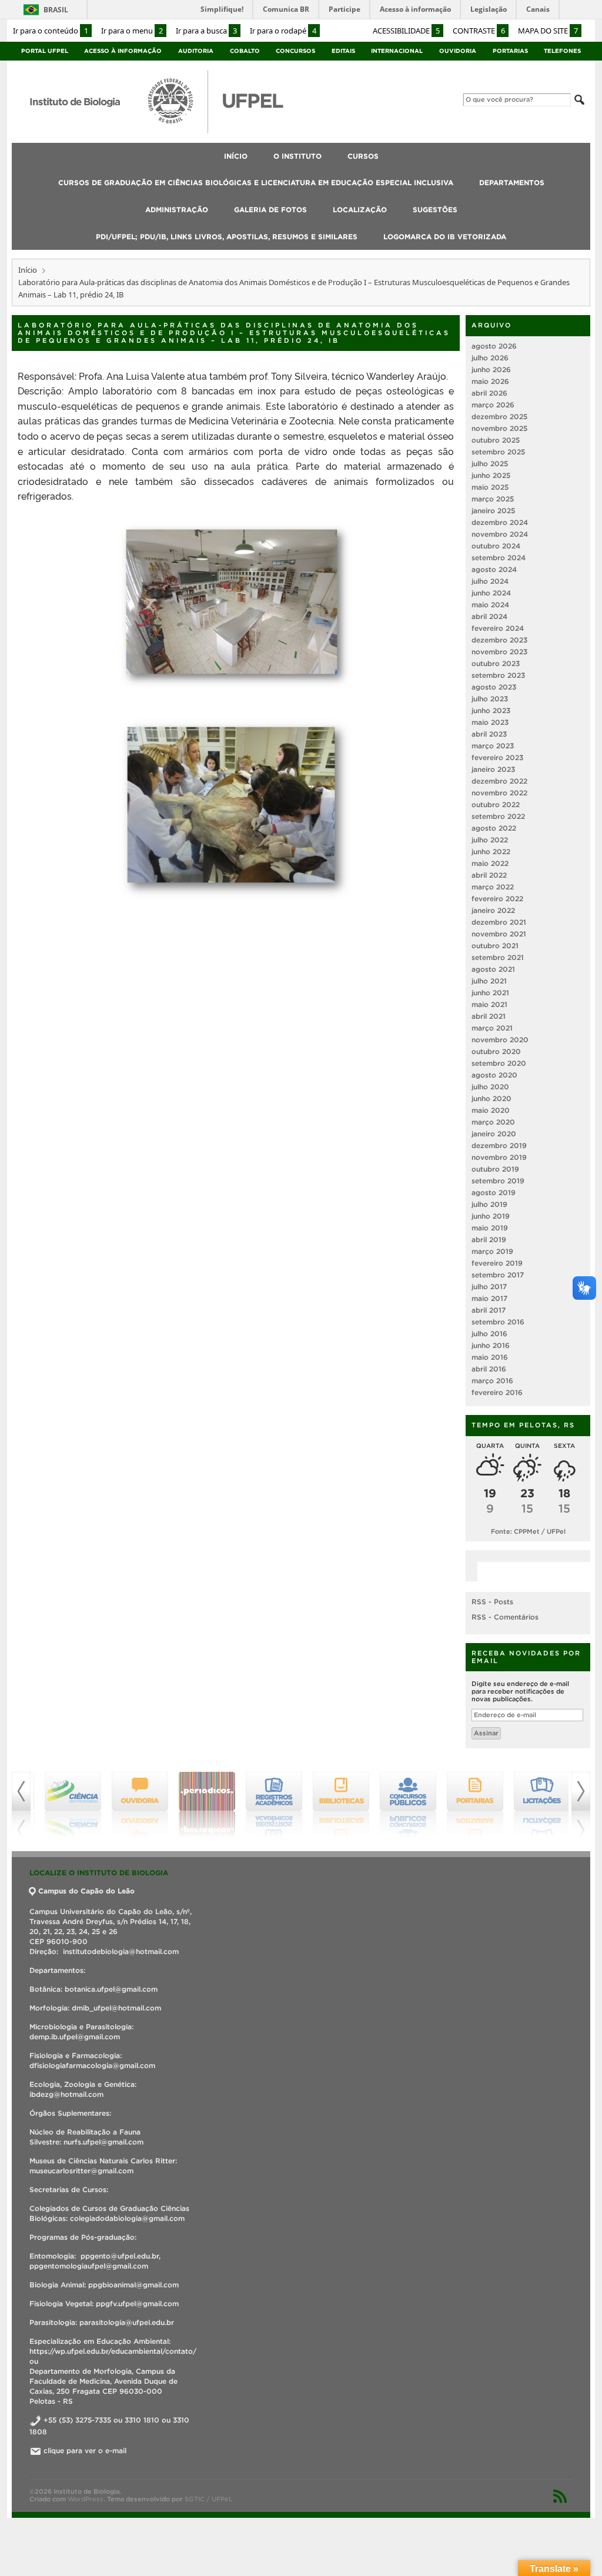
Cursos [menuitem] (363, 156)
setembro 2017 (498, 1275)
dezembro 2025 (499, 416)
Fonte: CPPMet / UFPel (528, 1531)
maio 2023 (490, 722)
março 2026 (493, 405)
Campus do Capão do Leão (86, 1891)
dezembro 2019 (499, 1145)
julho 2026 (490, 358)
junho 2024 (491, 593)
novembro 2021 (499, 934)
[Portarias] (469, 1805)
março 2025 (493, 499)
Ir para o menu (132, 31)
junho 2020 (491, 1098)
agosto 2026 (494, 346)
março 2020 (493, 1122)
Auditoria (196, 51)
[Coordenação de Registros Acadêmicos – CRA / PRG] (268, 1805)
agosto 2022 (494, 828)
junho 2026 (491, 369)
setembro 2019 (498, 1181)
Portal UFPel (45, 51)
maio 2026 (490, 381)
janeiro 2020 (494, 1134)
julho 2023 (490, 699)
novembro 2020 (500, 1040)
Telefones (562, 51)
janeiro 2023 (493, 769)
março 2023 (493, 746)
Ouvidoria (458, 51)
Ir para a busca (206, 31)
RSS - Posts (492, 1602)
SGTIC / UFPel (208, 2499)
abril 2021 (489, 1016)
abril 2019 (489, 1240)
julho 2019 (489, 1204)
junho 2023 (491, 710)
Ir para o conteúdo (51, 31)
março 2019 (492, 1251)
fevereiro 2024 (498, 628)
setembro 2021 (498, 957)
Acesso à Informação (123, 51)
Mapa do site (548, 31)
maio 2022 (490, 863)
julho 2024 (490, 581)
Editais (343, 51)
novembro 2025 (499, 428)
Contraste (479, 31)
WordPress (86, 2499)
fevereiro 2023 (497, 757)
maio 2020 (491, 1110)
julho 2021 (489, 981)
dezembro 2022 (499, 781)
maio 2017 (489, 1298)
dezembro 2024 (500, 522)
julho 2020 (490, 1087)
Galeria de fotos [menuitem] (270, 210)
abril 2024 (489, 616)
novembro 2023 (499, 652)
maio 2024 (490, 605)
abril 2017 (489, 1310)
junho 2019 (491, 1216)
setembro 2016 (498, 1322)
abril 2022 (489, 875)
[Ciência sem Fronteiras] (67, 1805)
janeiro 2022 (493, 910)
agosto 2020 (494, 1075)
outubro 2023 (496, 663)
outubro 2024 (496, 546)
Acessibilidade (406, 31)
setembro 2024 (499, 558)
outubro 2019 (495, 1169)
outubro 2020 (496, 1051)
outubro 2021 (495, 946)
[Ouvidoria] (134, 1805)
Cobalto (245, 51)
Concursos (295, 51)
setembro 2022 (498, 816)
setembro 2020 (499, 1063)
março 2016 (492, 1381)
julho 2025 (490, 464)
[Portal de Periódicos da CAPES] (201, 1805)
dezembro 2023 (499, 640)
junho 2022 (491, 852)
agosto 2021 (493, 969)
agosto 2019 (494, 1192)
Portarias (510, 51)
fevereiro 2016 (497, 1392)
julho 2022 (490, 840)
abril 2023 (489, 734)
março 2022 (493, 887)
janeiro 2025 (493, 511)
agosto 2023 (494, 687)
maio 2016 (490, 1357)
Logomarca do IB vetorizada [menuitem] (445, 237)
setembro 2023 (498, 675)
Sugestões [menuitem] (435, 210)
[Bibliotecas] (335, 1805)
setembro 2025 (498, 452)
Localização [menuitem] (360, 210)
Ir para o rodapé (283, 31)
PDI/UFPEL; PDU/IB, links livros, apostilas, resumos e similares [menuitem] (227, 237)
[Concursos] (402, 1805)
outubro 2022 (496, 804)
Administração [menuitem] (177, 210)
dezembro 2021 (499, 922)
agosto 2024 (494, 569)
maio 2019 (490, 1228)
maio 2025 (490, 487)
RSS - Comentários (505, 1617)
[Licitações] (536, 1805)
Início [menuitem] (236, 156)
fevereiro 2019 (497, 1263)
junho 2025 (491, 475)
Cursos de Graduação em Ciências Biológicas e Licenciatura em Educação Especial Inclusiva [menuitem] (256, 183)
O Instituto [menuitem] (297, 156)
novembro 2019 (499, 1157)
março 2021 (492, 1028)
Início (28, 270)
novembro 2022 (499, 793)
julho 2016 (489, 1334)
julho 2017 (489, 1287)
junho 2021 (490, 993)
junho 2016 (491, 1345)
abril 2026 (489, 393)
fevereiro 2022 (497, 899)
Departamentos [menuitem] (512, 183)
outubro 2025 (496, 440)
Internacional (397, 51)
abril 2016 (489, 1369)
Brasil (56, 10)
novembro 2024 (500, 534)
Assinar (486, 1733)
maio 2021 (489, 1004)
